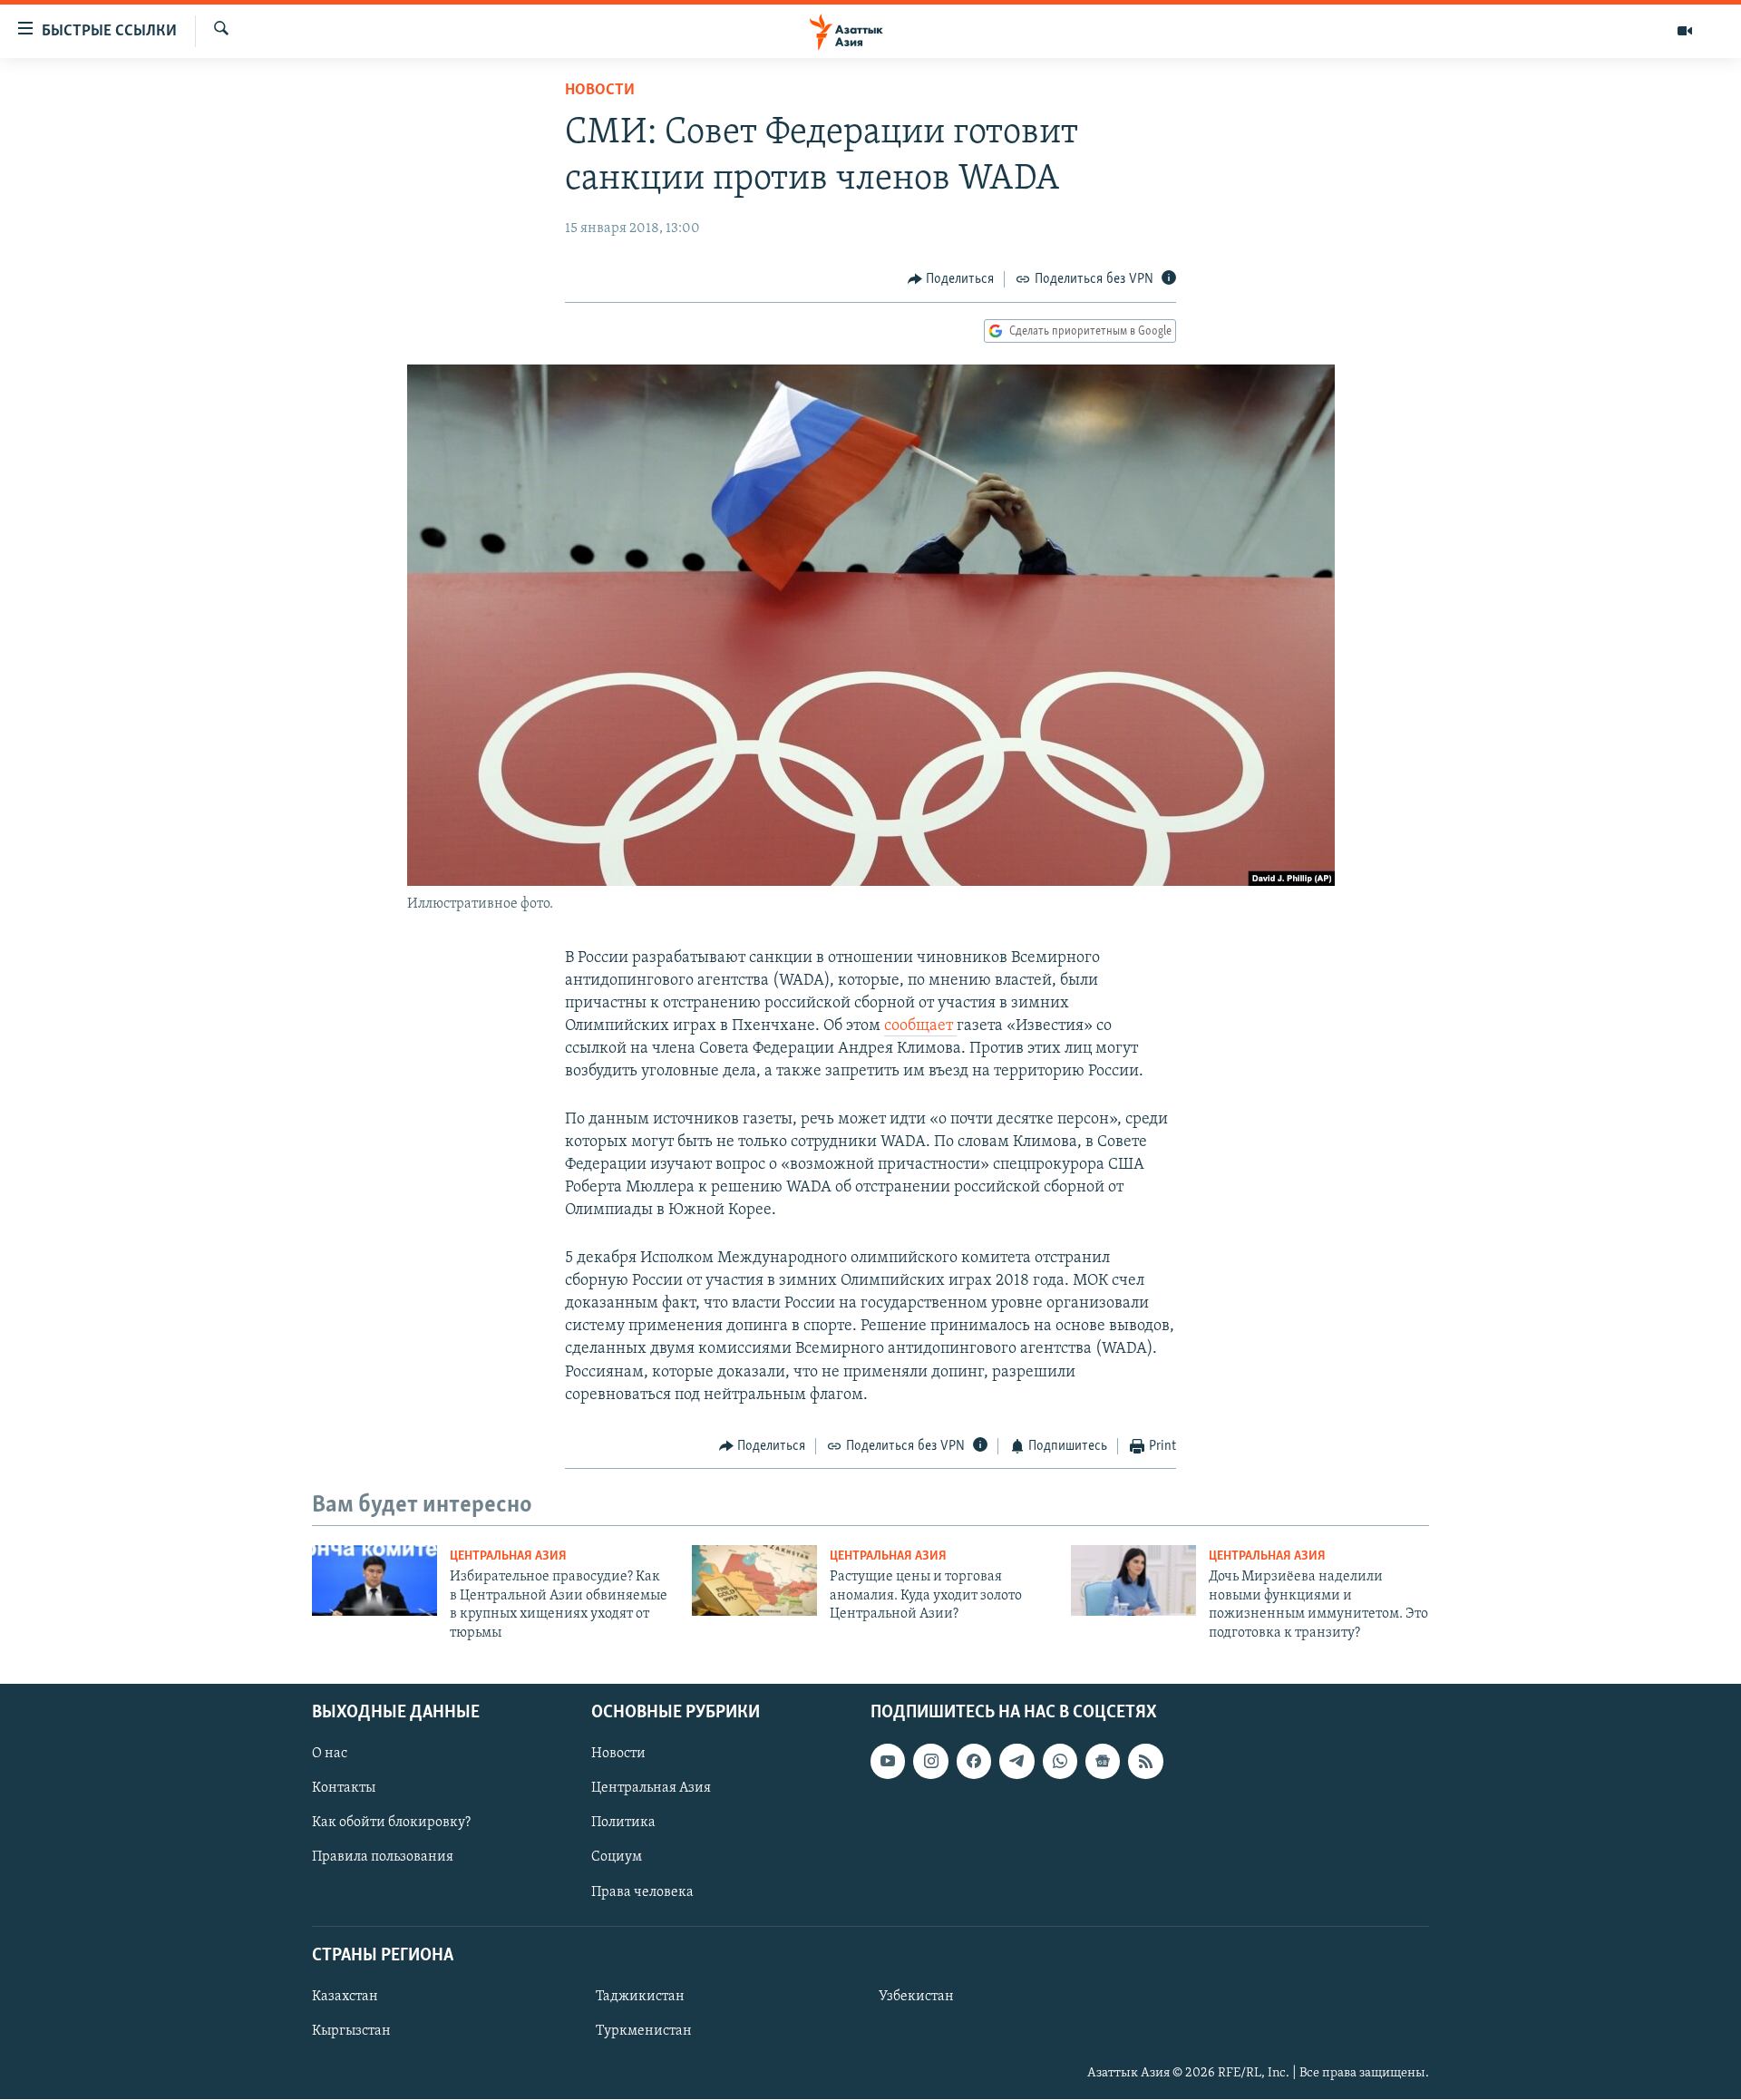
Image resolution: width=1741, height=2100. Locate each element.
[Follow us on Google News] (1103, 1761)
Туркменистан (644, 2031)
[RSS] (1145, 1761)
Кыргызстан (351, 2031)
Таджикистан (640, 1997)
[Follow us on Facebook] (974, 1761)
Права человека (642, 1892)
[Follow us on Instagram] (930, 1761)
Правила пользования (383, 1858)
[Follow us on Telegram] (1016, 1761)
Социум (617, 1858)
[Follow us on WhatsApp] (1060, 1761)
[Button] (951, 279)
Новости (600, 91)
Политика (623, 1823)
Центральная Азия (508, 1556)
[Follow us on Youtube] (888, 1761)
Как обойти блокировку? (391, 1823)
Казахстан (345, 1997)
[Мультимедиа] (1685, 31)
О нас (330, 1754)
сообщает (920, 1026)
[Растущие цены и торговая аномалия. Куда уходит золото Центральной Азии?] (754, 1580)
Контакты (344, 1788)
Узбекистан (916, 1997)
